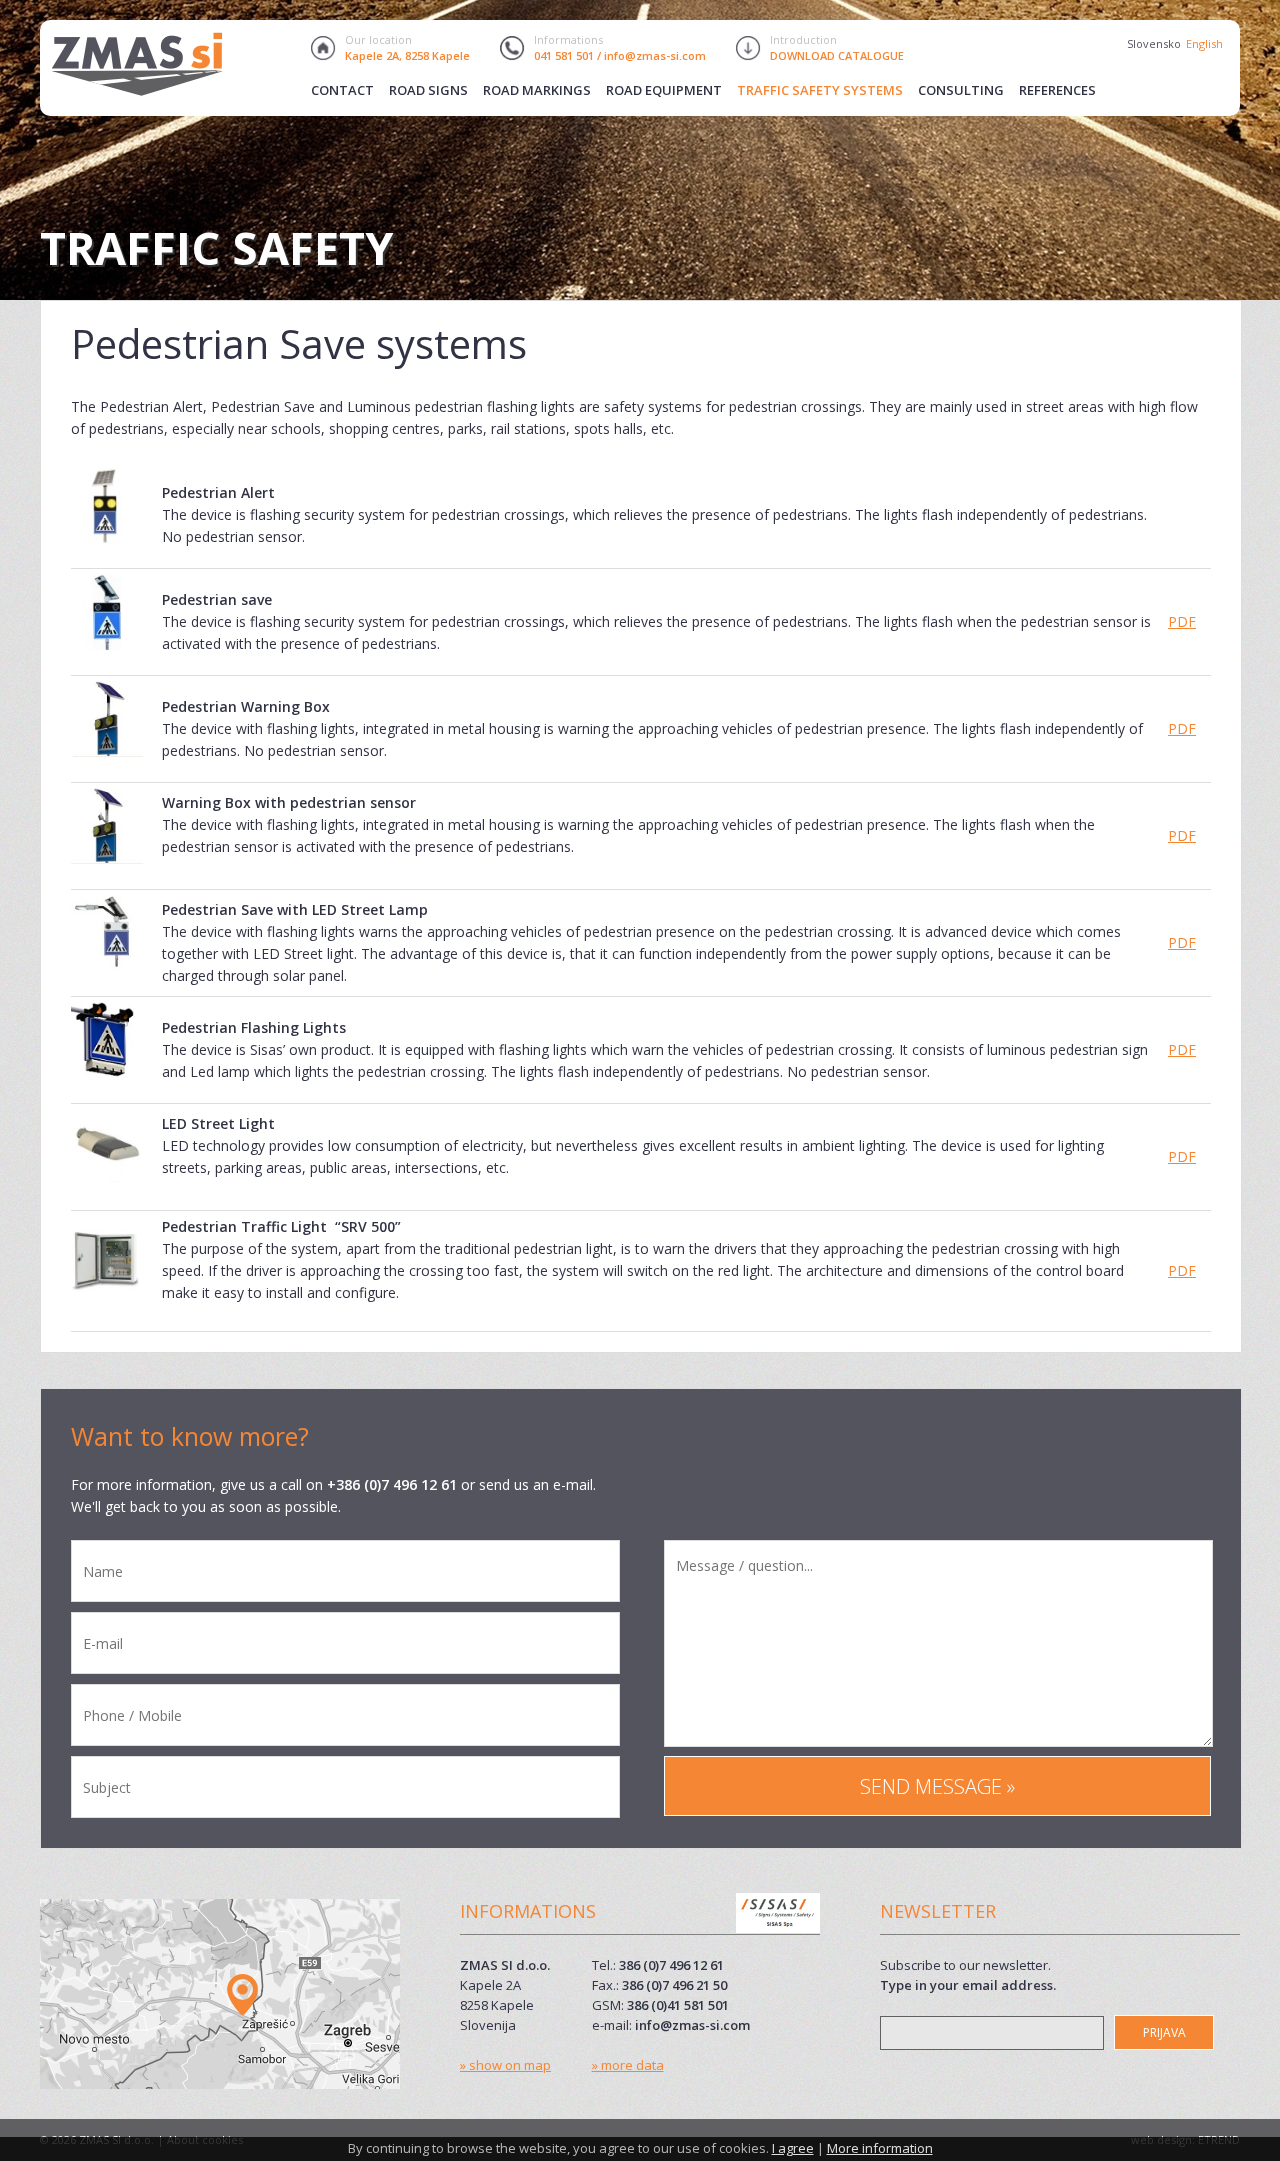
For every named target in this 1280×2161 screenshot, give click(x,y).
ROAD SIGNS (428, 90)
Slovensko (1154, 43)
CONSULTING (961, 90)
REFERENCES (1057, 90)
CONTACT (342, 90)
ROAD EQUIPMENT (664, 90)
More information (880, 2148)
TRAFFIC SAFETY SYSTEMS (820, 90)
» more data (628, 2065)
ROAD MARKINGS (537, 90)
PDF (1182, 621)
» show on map (505, 2065)
